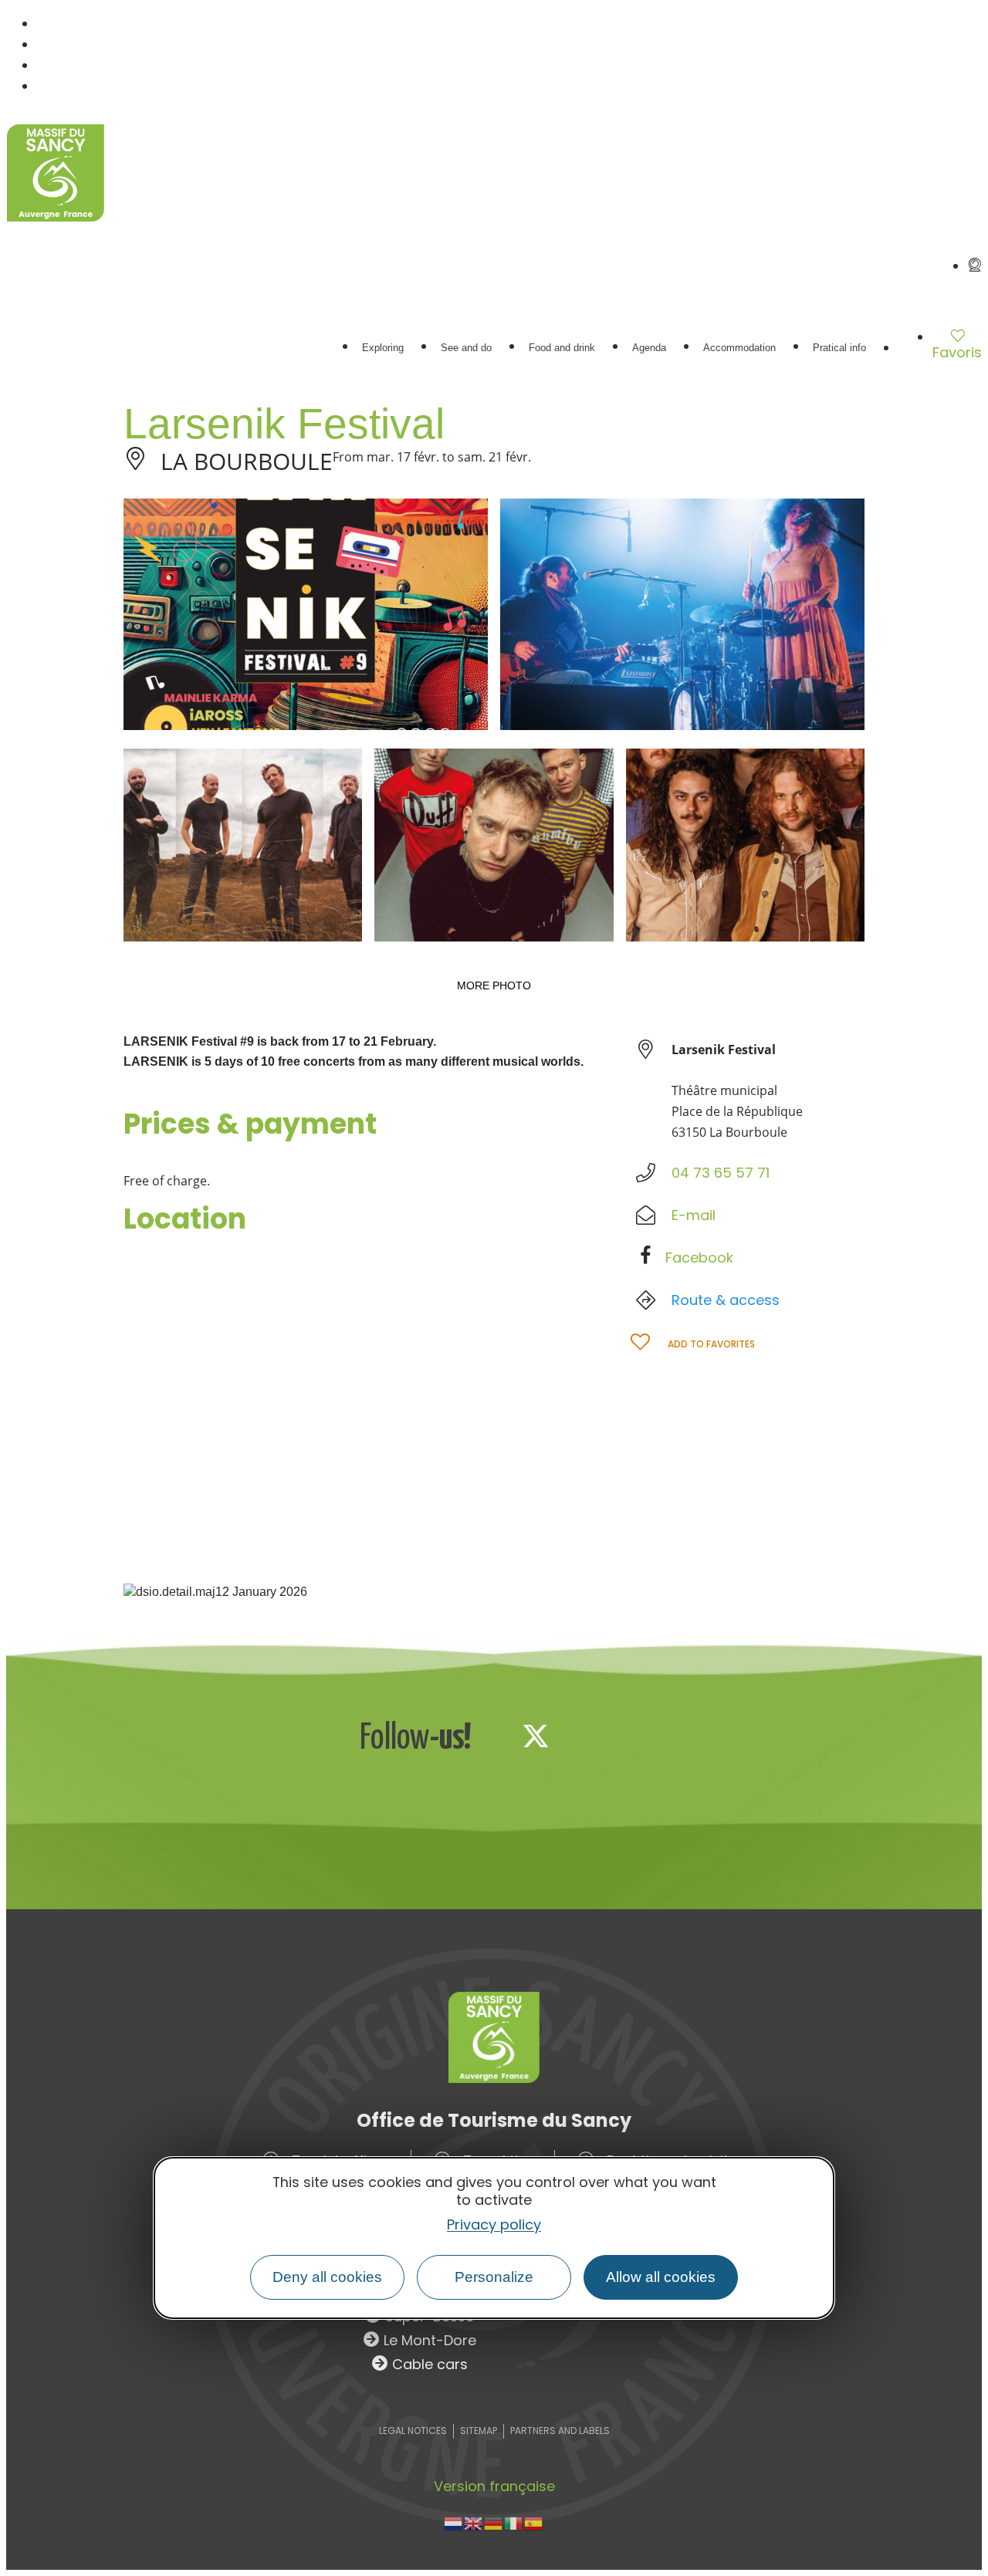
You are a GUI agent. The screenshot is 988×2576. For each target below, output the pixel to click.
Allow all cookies (661, 2277)
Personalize (494, 2277)
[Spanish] (534, 2522)
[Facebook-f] (485, 1736)
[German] (494, 2522)
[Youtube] (638, 1736)
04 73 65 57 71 (721, 1173)
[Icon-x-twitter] (536, 1736)
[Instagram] (587, 1736)
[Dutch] (454, 2522)
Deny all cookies (327, 2277)
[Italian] (514, 2522)
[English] (474, 2522)
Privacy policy (494, 2224)
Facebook (699, 1258)
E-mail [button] (694, 1215)
